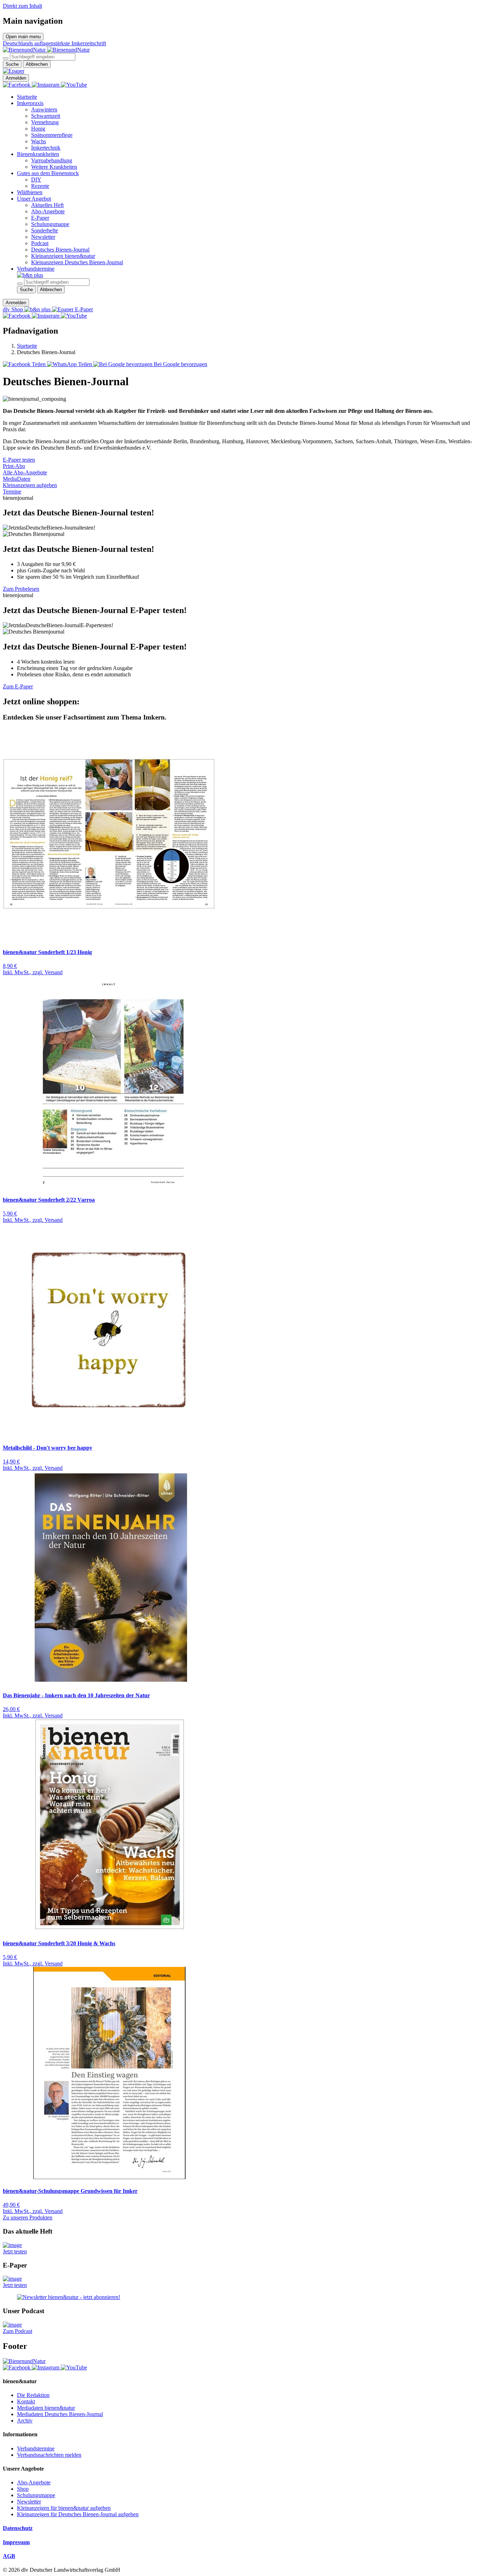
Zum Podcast (18, 2331)
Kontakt (26, 2401)
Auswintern (44, 109)
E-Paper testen (19, 460)
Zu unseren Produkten (28, 2217)
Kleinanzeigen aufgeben (30, 485)
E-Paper (40, 218)
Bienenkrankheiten (38, 154)
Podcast (40, 243)
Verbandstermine (36, 269)
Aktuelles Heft (47, 205)
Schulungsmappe (50, 224)
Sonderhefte (45, 230)
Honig (38, 129)
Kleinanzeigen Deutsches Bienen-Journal (77, 262)
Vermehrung (45, 122)
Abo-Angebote (48, 211)
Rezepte (40, 186)
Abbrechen (37, 64)
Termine (12, 492)
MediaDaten (17, 479)
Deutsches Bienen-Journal (60, 250)
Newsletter (43, 237)
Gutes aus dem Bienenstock (48, 173)
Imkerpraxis (30, 103)
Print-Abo (14, 466)
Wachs (39, 141)
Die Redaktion (33, 2395)
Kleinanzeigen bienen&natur (63, 256)
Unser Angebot (34, 199)
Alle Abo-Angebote (25, 472)
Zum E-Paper (18, 686)
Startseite (27, 97)
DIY (36, 180)
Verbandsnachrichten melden (49, 2455)
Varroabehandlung (52, 160)
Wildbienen (30, 192)
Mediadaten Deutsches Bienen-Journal (60, 2414)
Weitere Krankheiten (54, 167)
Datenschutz (18, 2528)
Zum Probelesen (21, 589)
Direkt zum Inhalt (22, 6)
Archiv (25, 2421)
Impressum (16, 2542)
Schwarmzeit (46, 116)
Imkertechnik (46, 148)
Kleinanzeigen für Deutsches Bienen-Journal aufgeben (78, 2514)
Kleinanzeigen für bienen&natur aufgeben (64, 2508)
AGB (9, 2556)
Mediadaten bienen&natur (46, 2408)
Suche (12, 64)
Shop (23, 2489)
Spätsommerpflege (52, 135)
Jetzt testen (15, 2251)
